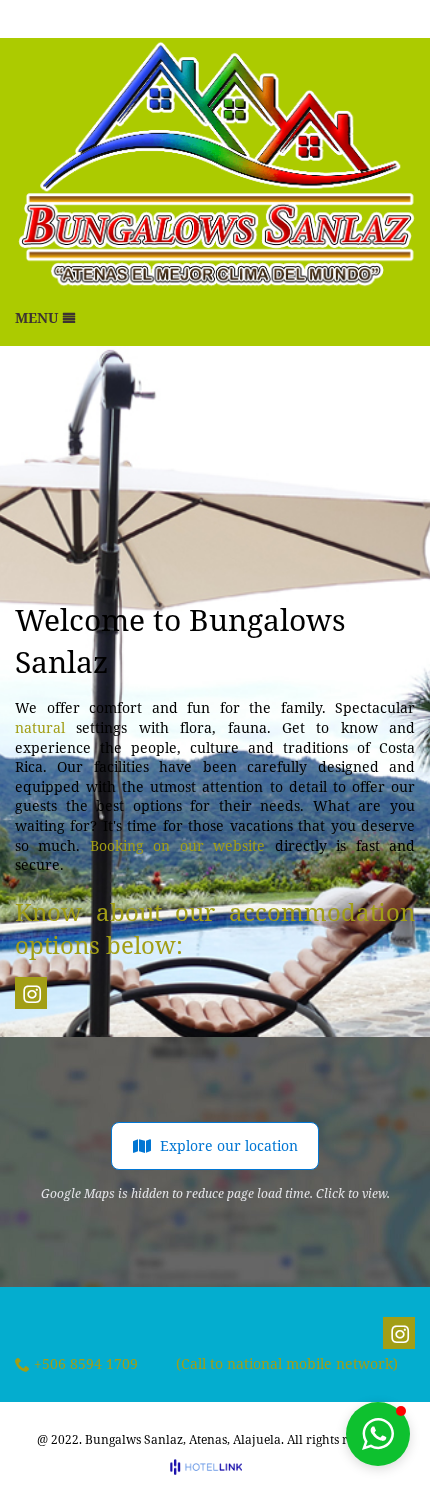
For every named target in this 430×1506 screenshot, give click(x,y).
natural (40, 727)
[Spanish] (403, 19)
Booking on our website (177, 845)
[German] (349, 19)
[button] (378, 1434)
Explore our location (229, 1145)
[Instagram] (32, 994)
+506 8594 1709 (86, 1364)
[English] (376, 19)
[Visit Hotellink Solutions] (215, 1466)
